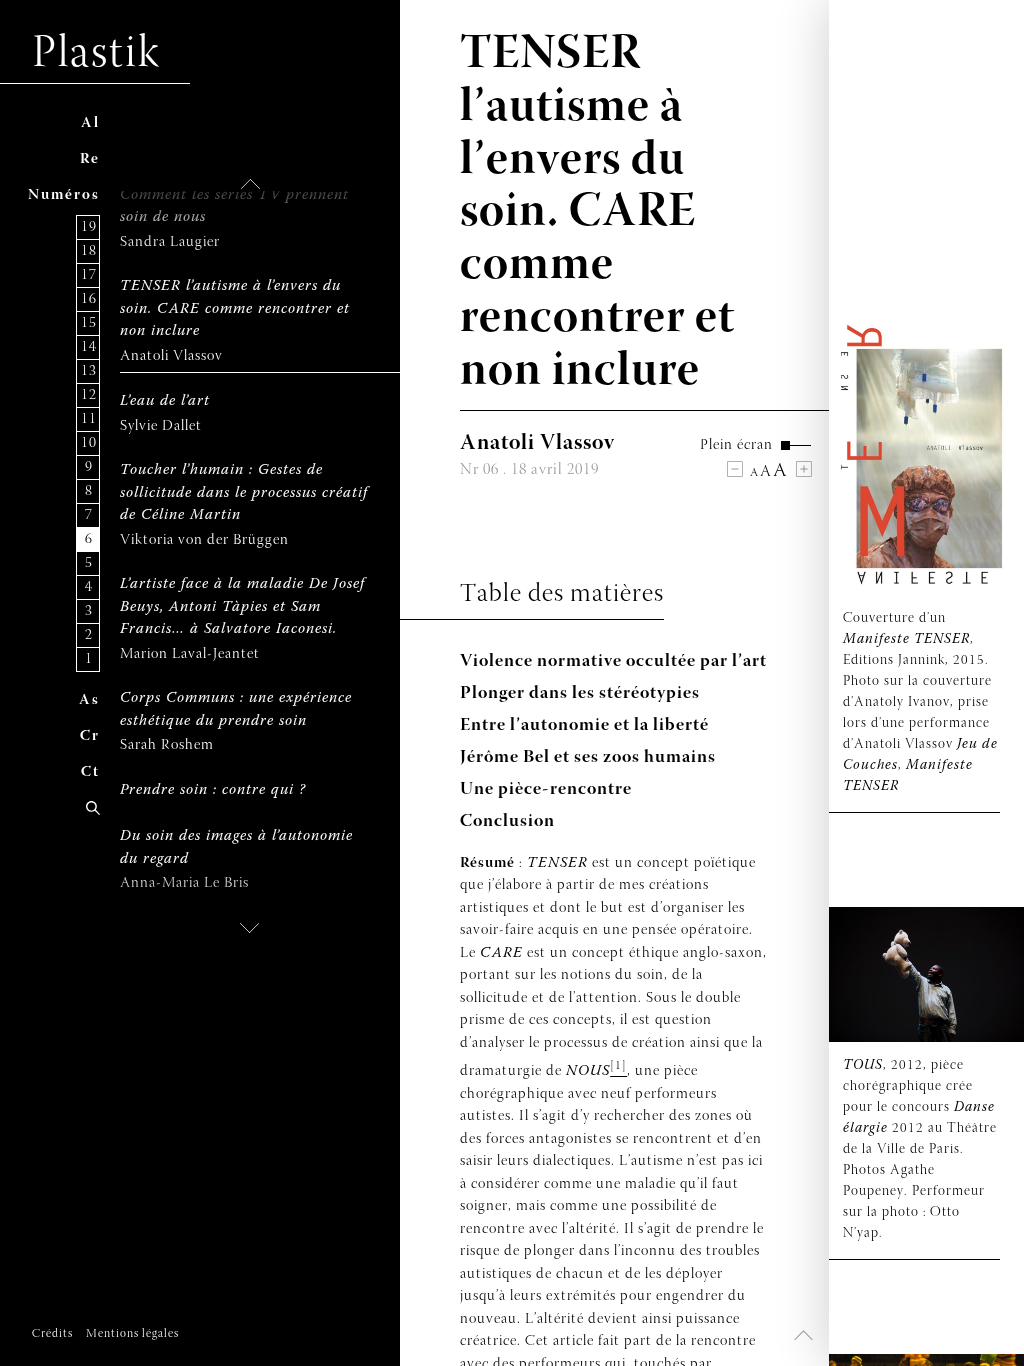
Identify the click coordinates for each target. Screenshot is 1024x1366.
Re (90, 159)
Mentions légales (132, 1334)
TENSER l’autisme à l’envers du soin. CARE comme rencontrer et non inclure (235, 309)
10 (89, 443)
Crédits (52, 1334)
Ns (64, 195)
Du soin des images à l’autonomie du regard (236, 848)
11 (89, 419)
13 (89, 371)
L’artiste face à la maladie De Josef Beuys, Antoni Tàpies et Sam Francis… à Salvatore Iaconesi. (242, 607)
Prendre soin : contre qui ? (213, 790)
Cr (90, 736)
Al (90, 123)
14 (89, 347)
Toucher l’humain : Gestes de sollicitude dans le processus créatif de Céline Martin (244, 493)
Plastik (96, 55)
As (89, 700)
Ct (90, 772)
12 (89, 395)
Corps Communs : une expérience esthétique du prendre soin (236, 710)
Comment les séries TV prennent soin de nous (234, 207)
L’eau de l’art (165, 401)
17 (89, 275)
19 (89, 227)
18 (89, 251)
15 (89, 323)
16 (89, 299)
